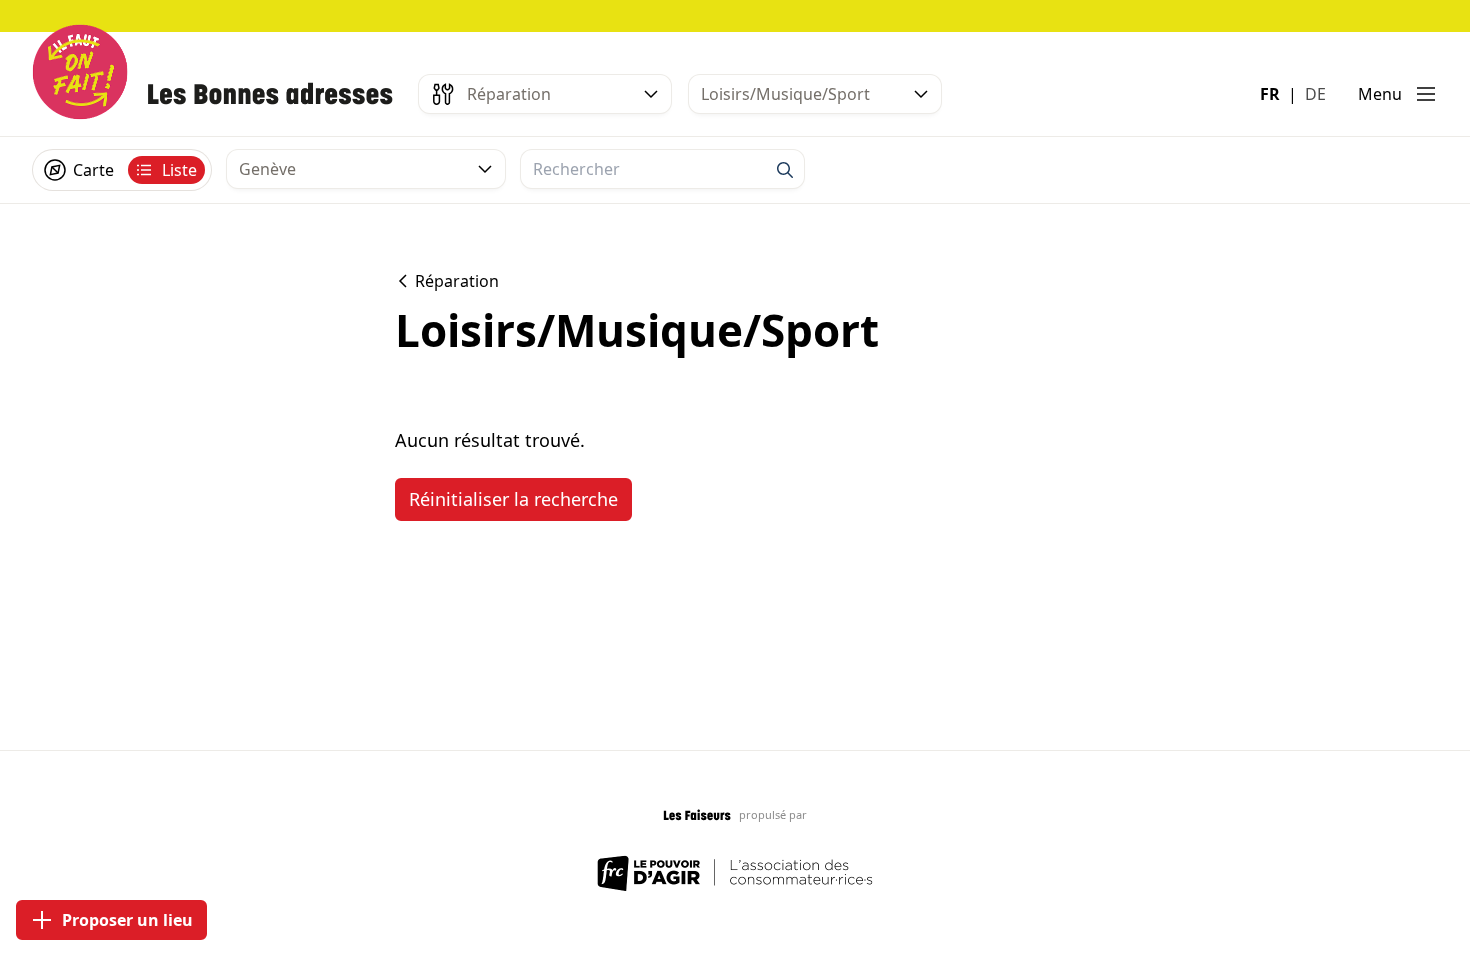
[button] (1398, 94)
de (1315, 94)
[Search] (785, 170)
